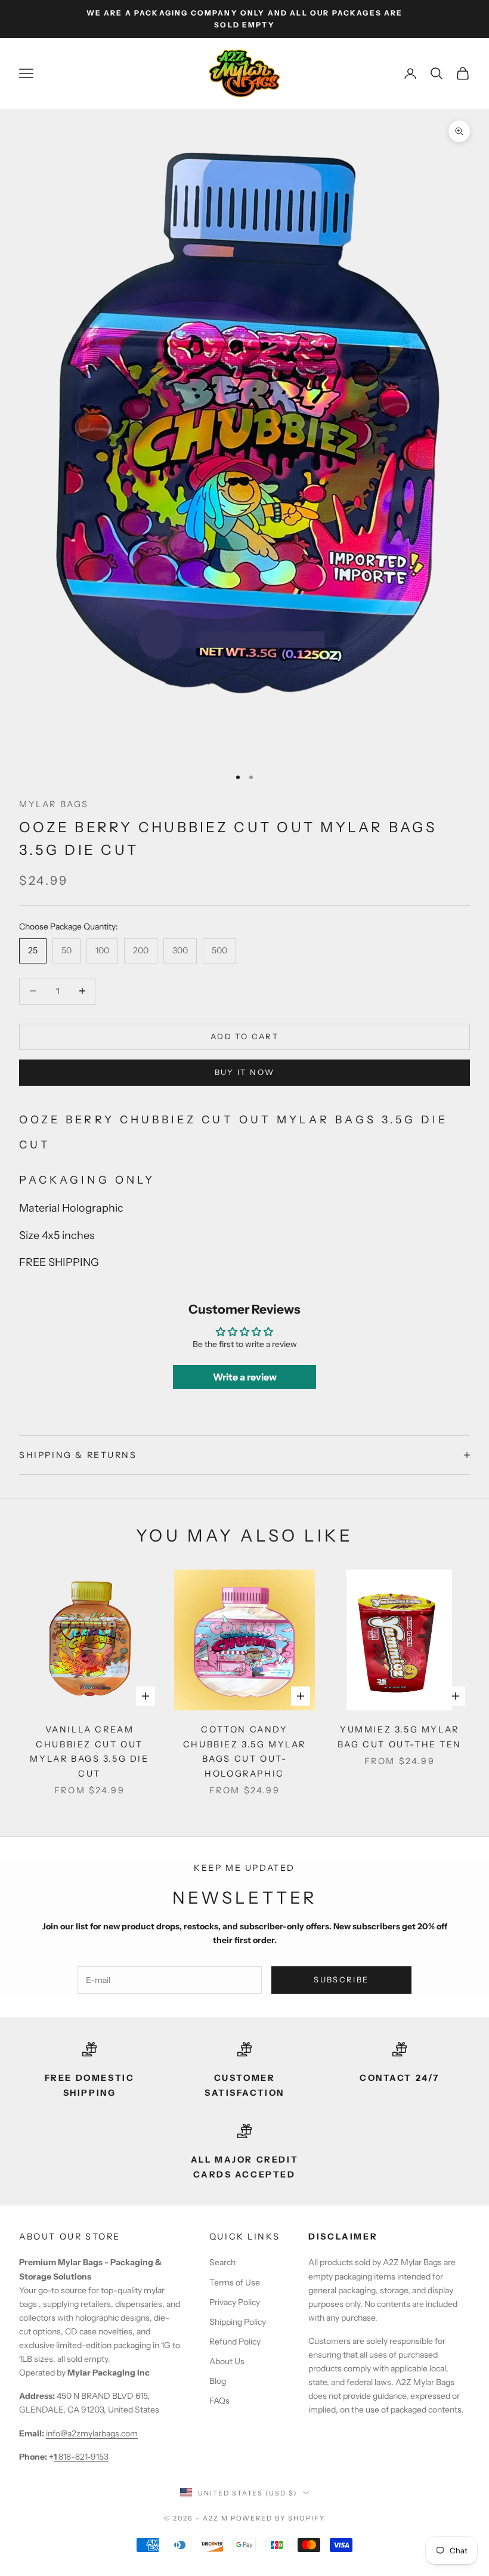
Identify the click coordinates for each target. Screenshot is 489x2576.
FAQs (219, 2401)
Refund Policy (235, 2342)
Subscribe (341, 1979)
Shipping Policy (238, 2322)
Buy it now (244, 1072)
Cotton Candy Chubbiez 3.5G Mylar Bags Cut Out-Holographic (244, 1751)
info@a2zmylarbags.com (92, 2433)
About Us (227, 2361)
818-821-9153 (81, 2457)
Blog (218, 2381)
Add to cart (244, 1036)
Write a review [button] (245, 1377)
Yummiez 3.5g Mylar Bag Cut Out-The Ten (400, 1737)
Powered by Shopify (278, 2518)
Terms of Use (235, 2282)
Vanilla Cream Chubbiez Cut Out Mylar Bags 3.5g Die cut (89, 1751)
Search (222, 2262)
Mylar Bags (54, 804)
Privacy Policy (235, 2302)
